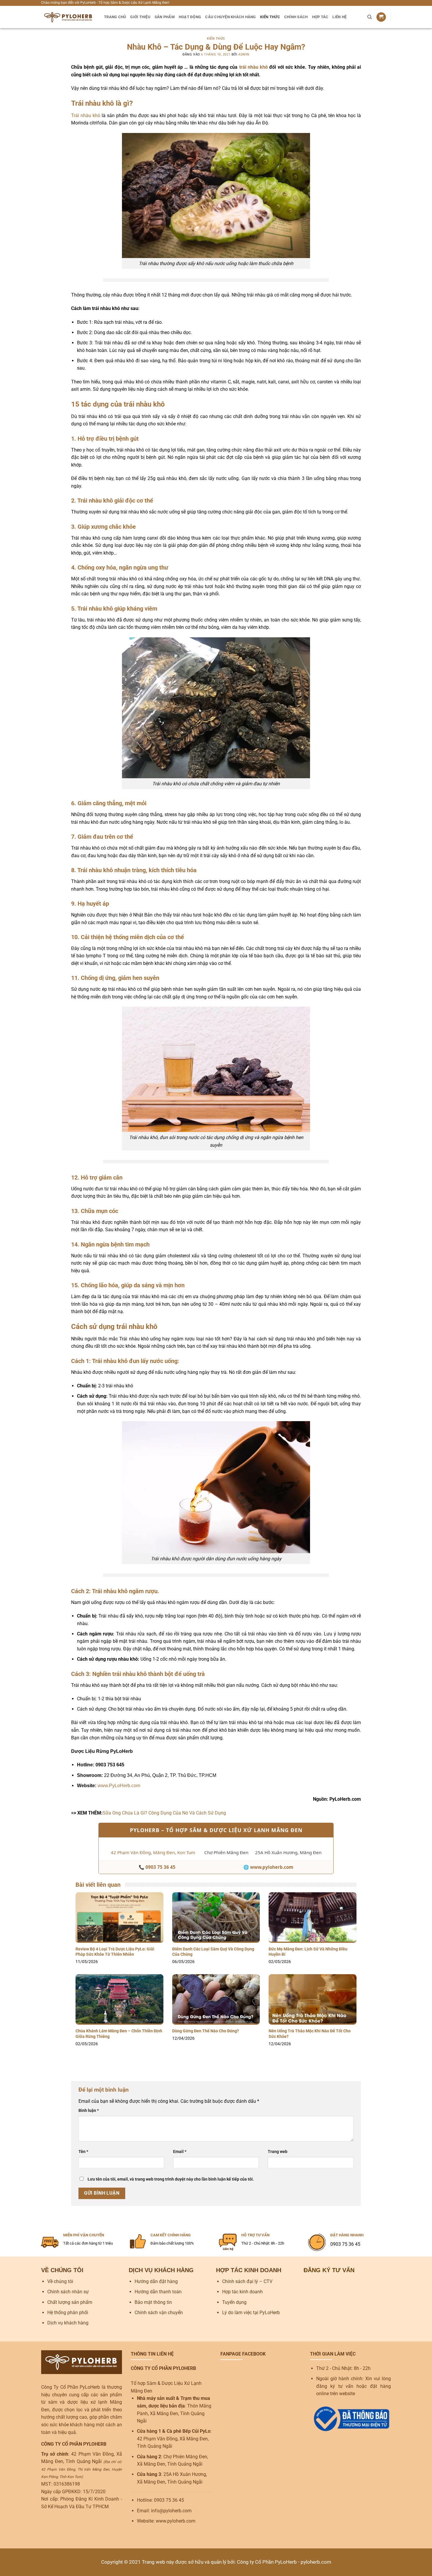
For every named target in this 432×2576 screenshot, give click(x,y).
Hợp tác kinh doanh (242, 2292)
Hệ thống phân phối (68, 2313)
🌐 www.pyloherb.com (268, 1867)
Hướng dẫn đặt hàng (156, 2281)
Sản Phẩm (165, 17)
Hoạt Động (190, 17)
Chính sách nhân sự (68, 2292)
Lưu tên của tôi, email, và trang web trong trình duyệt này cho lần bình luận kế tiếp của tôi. (171, 2179)
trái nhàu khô (253, 67)
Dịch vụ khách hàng (68, 2323)
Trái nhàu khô (86, 116)
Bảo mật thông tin (153, 2302)
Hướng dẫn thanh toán (158, 2292)
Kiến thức (270, 17)
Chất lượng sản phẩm (70, 2302)
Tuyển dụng (234, 2302)
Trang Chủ (115, 17)
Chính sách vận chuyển (159, 2313)
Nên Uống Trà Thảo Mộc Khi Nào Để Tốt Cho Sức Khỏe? (310, 2034)
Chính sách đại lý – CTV (247, 2281)
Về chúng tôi (60, 2281)
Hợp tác (320, 17)
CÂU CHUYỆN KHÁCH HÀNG (230, 17)
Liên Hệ (339, 17)
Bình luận (89, 2111)
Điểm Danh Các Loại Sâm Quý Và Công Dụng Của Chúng (213, 1952)
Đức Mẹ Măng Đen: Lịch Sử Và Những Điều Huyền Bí (308, 1952)
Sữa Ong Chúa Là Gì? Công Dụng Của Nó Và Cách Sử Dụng (164, 1813)
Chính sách (296, 17)
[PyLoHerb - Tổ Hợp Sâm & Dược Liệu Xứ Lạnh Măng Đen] (68, 17)
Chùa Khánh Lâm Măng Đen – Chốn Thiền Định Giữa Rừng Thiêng (119, 2034)
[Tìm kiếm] (370, 17)
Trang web (278, 2152)
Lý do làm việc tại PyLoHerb (251, 2313)
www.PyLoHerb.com (119, 1786)
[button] (381, 17)
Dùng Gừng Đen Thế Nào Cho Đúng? (206, 2031)
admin (244, 54)
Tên (83, 2152)
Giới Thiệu (140, 17)
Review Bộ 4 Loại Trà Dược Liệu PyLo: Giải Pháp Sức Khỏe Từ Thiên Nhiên (115, 1952)
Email (180, 2152)
